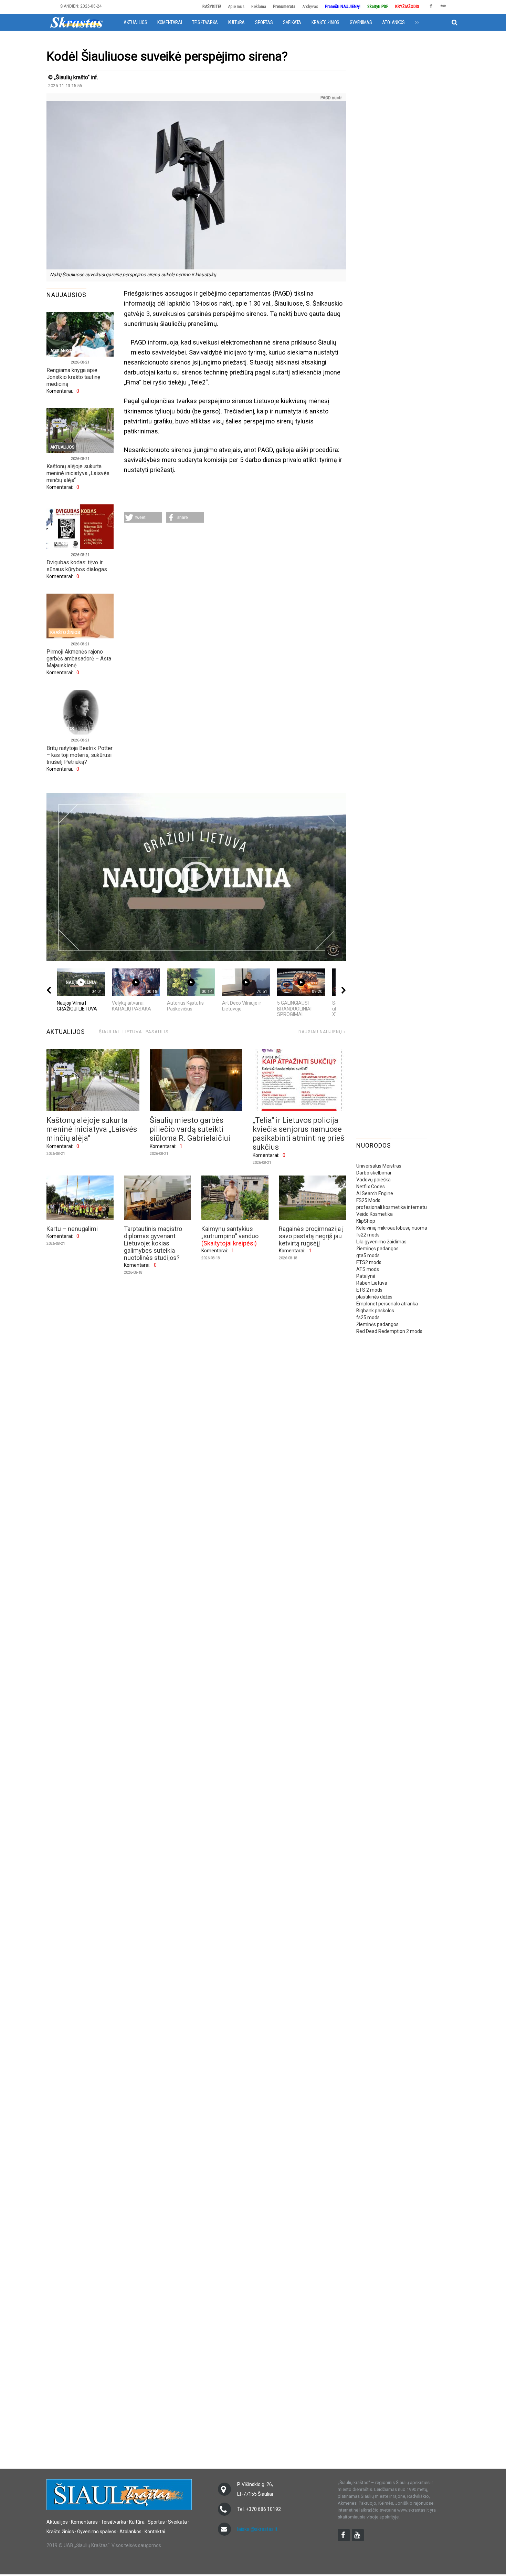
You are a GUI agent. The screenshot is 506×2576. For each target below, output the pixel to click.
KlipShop (366, 1221)
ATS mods (368, 1269)
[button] (143, 517)
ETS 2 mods (369, 1290)
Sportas (264, 22)
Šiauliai (109, 1032)
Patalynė (366, 1276)
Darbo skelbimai (374, 1173)
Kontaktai (155, 2532)
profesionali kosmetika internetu (392, 1207)
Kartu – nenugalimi (72, 1229)
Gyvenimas (361, 22)
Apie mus (236, 6)
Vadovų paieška (373, 1180)
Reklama (259, 6)
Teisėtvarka (205, 22)
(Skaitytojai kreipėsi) (229, 1243)
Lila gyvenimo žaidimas (381, 1242)
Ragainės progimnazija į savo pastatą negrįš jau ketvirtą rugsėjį (311, 1236)
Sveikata (292, 22)
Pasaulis (157, 1032)
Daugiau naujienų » (322, 1032)
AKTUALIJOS (66, 1032)
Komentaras (84, 2522)
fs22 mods (368, 1235)
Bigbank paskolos (375, 1311)
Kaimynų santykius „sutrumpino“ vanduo (230, 1232)
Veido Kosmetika (375, 1214)
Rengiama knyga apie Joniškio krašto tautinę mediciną (73, 377)
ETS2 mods (369, 1262)
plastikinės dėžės (374, 1297)
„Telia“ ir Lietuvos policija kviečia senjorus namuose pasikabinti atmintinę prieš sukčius (298, 1134)
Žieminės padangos (377, 1249)
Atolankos (393, 22)
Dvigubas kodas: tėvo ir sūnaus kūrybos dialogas (77, 566)
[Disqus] (235, 619)
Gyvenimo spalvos (97, 2532)
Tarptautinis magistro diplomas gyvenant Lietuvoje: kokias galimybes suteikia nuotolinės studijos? (153, 1243)
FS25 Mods (368, 1200)
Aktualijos (135, 22)
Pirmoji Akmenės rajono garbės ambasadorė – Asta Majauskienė (79, 659)
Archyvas (310, 6)
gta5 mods (368, 1255)
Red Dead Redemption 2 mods (389, 1331)
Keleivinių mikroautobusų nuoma (392, 1228)
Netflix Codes (371, 1187)
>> (417, 22)
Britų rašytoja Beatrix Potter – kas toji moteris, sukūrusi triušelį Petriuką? (80, 755)
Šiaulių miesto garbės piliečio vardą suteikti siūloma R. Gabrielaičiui (190, 1129)
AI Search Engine (375, 1193)
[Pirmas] (76, 22)
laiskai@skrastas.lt (257, 2529)
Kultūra (236, 22)
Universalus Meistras (379, 1166)
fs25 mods (368, 1317)
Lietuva (132, 1032)
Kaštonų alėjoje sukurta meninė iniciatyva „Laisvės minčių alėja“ (78, 473)
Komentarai (170, 22)
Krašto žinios (325, 22)
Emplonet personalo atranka (387, 1304)
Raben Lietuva (372, 1283)
